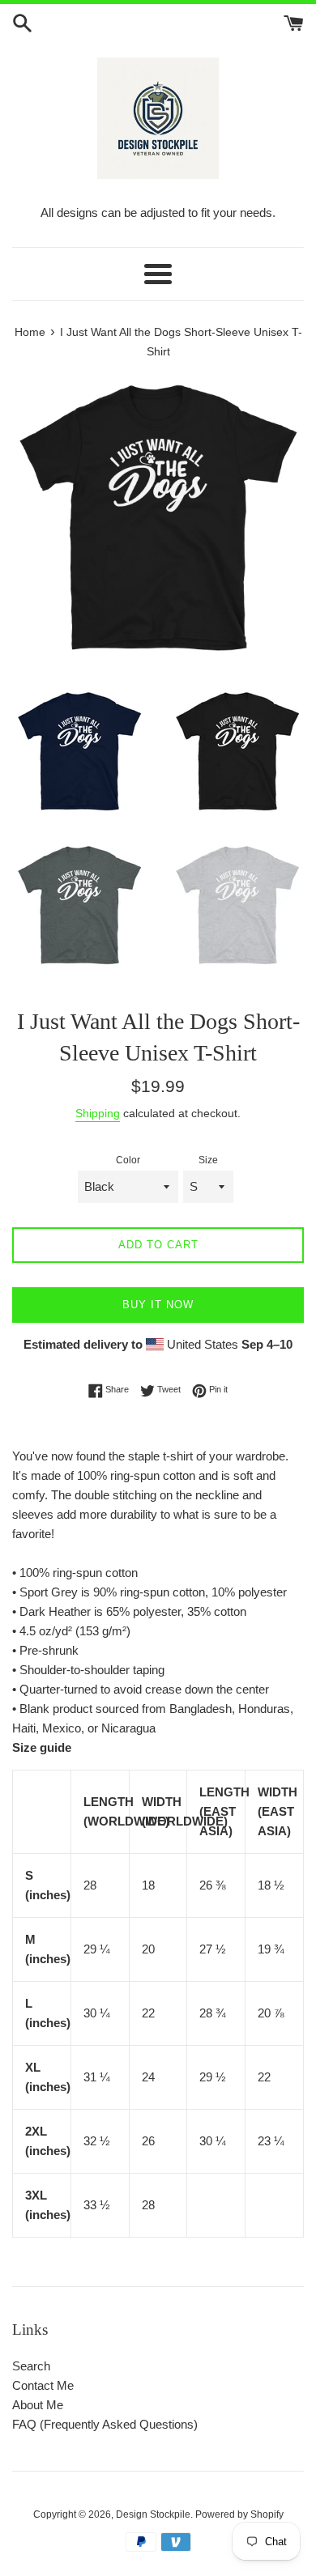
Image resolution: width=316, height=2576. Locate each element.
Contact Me (43, 2385)
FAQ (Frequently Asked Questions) (105, 2424)
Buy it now (158, 1305)
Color (128, 1160)
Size (208, 1160)
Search (31, 2366)
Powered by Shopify (239, 2514)
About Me (38, 2405)
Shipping (98, 1113)
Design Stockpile (153, 2514)
